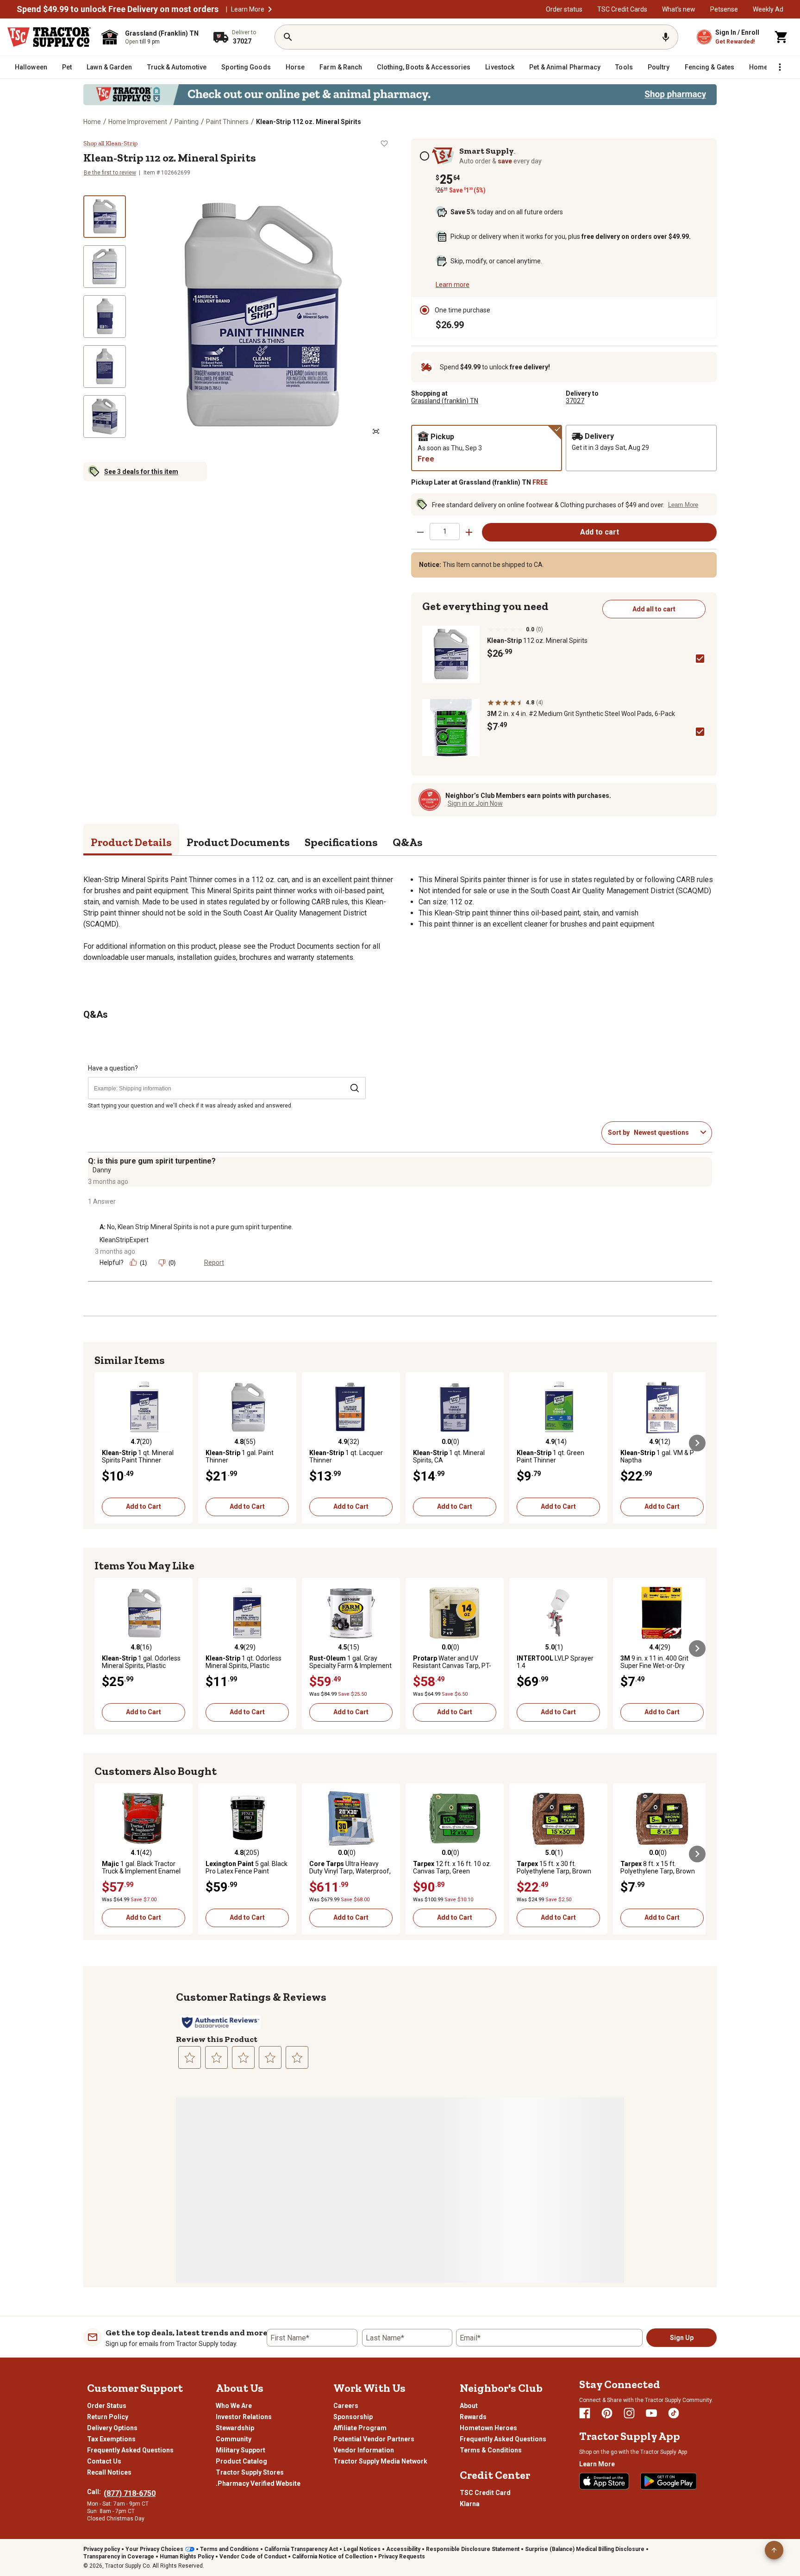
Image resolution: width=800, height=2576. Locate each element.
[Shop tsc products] (400, 95)
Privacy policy (102, 2549)
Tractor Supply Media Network (380, 2461)
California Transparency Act (301, 2549)
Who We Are (234, 2406)
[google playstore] (669, 2481)
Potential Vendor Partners (374, 2439)
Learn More (248, 9)
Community (234, 2439)
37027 (575, 401)
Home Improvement (138, 122)
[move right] (697, 1443)
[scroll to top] (774, 2550)
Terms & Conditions (491, 2450)
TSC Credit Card (485, 2493)
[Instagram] (629, 2413)
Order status (564, 9)
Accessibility (403, 2549)
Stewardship (235, 2428)
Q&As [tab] (408, 842)
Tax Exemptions (111, 2439)
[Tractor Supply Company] (49, 37)
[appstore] (604, 2481)
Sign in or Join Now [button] (475, 803)
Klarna (470, 2504)
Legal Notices (362, 2549)
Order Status (107, 2406)
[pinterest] (607, 2413)
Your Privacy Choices (154, 2549)
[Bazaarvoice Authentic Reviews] (221, 2022)
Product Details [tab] (131, 842)
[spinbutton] (445, 532)
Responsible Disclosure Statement (473, 2549)
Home (92, 122)
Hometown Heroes (488, 2428)
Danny (102, 1170)
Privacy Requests (402, 2557)
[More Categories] (780, 67)
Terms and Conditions (229, 2549)
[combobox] (665, 1132)
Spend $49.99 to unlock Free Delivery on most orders (118, 9)
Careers (346, 2406)
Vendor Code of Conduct (253, 2557)
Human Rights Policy (187, 2557)
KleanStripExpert (124, 1240)
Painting (187, 122)
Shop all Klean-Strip (110, 143)
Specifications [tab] (341, 842)
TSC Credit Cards (622, 9)
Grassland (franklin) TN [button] (445, 401)
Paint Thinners (227, 122)
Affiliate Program (360, 2428)
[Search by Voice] (666, 37)
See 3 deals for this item (141, 472)
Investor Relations (244, 2417)
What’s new (679, 9)
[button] (270, 9)
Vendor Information (364, 2450)
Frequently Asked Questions (130, 2450)
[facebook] (585, 2413)
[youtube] (651, 2413)
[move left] (103, 1443)
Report (214, 1263)
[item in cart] (781, 37)
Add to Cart (144, 1506)
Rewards (473, 2417)
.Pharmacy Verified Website (258, 2483)
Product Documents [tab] (238, 842)
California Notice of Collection (332, 2557)
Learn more (453, 285)
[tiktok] (674, 2413)
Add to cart (600, 532)
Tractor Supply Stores (250, 2472)
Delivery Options (112, 2428)
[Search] (288, 37)
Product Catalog (241, 2461)
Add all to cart (654, 609)
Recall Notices (109, 2472)
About (469, 2406)
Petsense (724, 9)
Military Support (241, 2450)
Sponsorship (353, 2417)
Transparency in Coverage (119, 2557)
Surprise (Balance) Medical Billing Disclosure (585, 2549)
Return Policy (108, 2417)
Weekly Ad (768, 9)
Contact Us (104, 2461)
